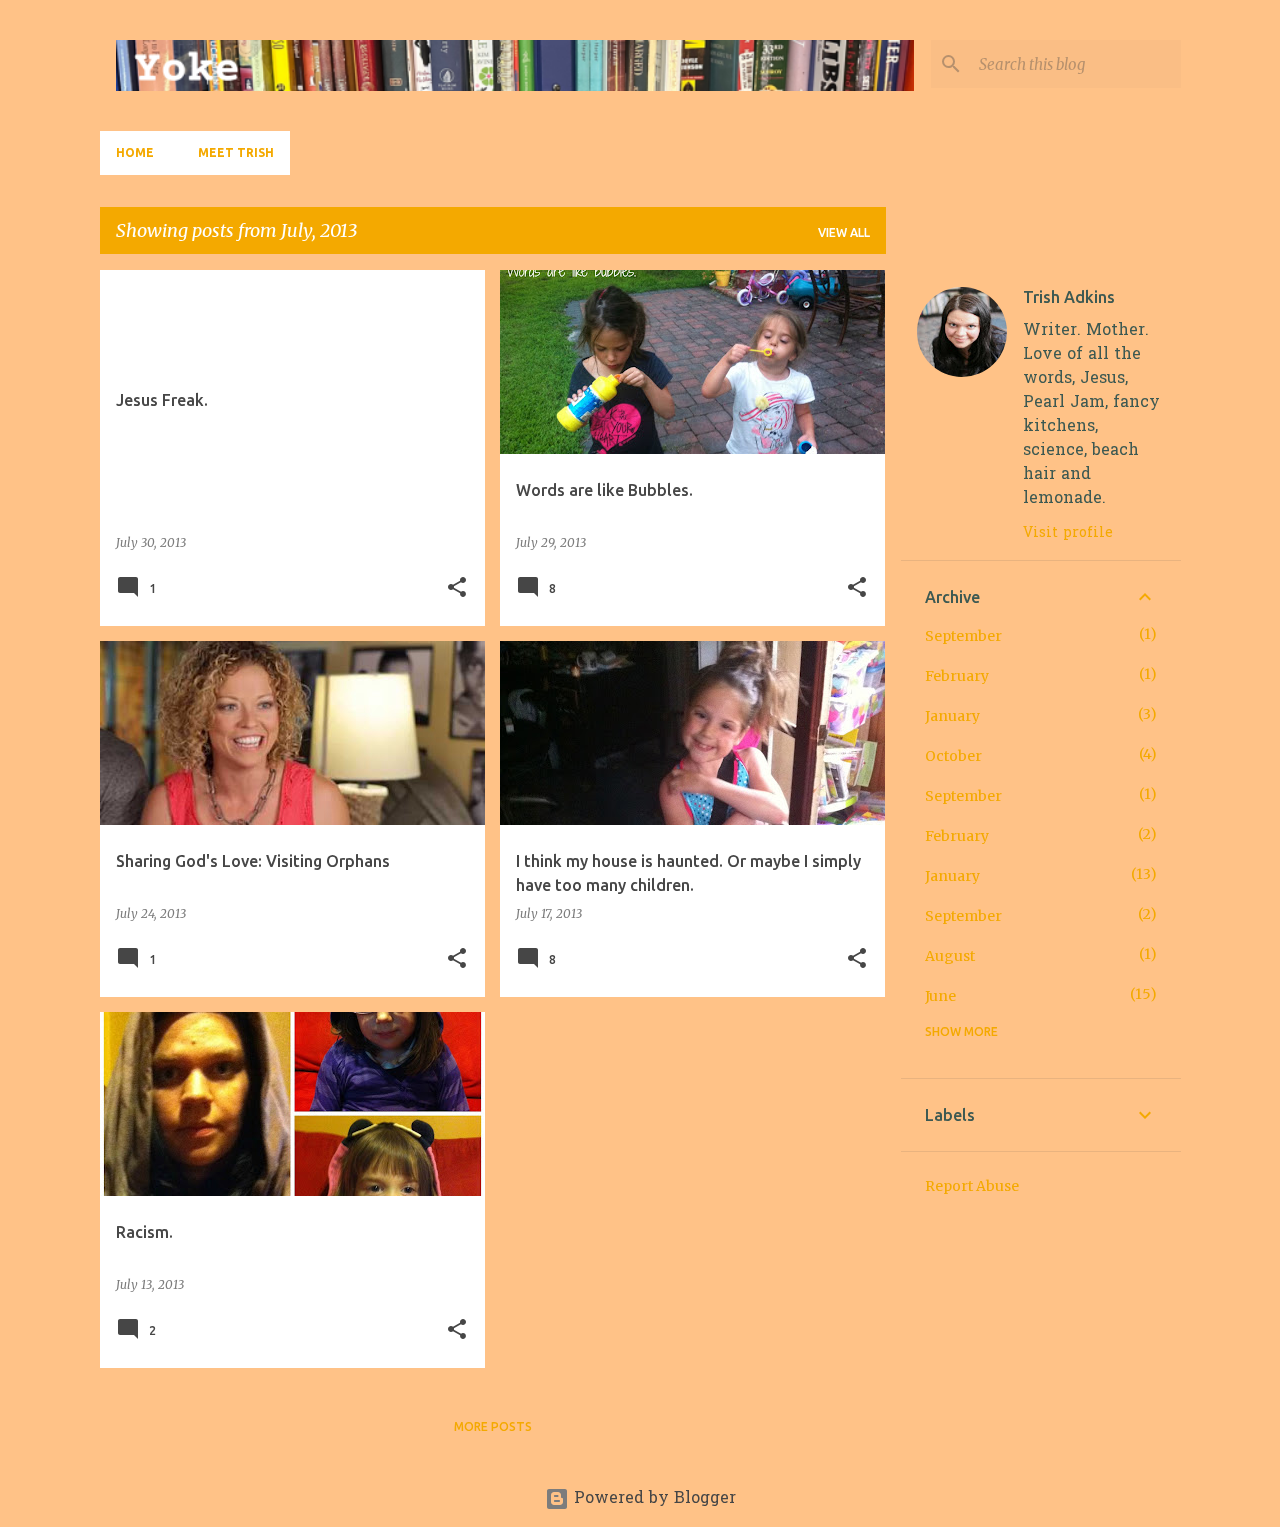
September (963, 636)
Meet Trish (236, 152)
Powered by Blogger (652, 1499)
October (953, 756)
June (940, 996)
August (950, 956)
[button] (457, 588)
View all (844, 232)
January (952, 716)
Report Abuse (972, 1186)
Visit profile (1068, 533)
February (957, 676)
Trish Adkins (1069, 297)
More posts (493, 1426)
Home (135, 152)
